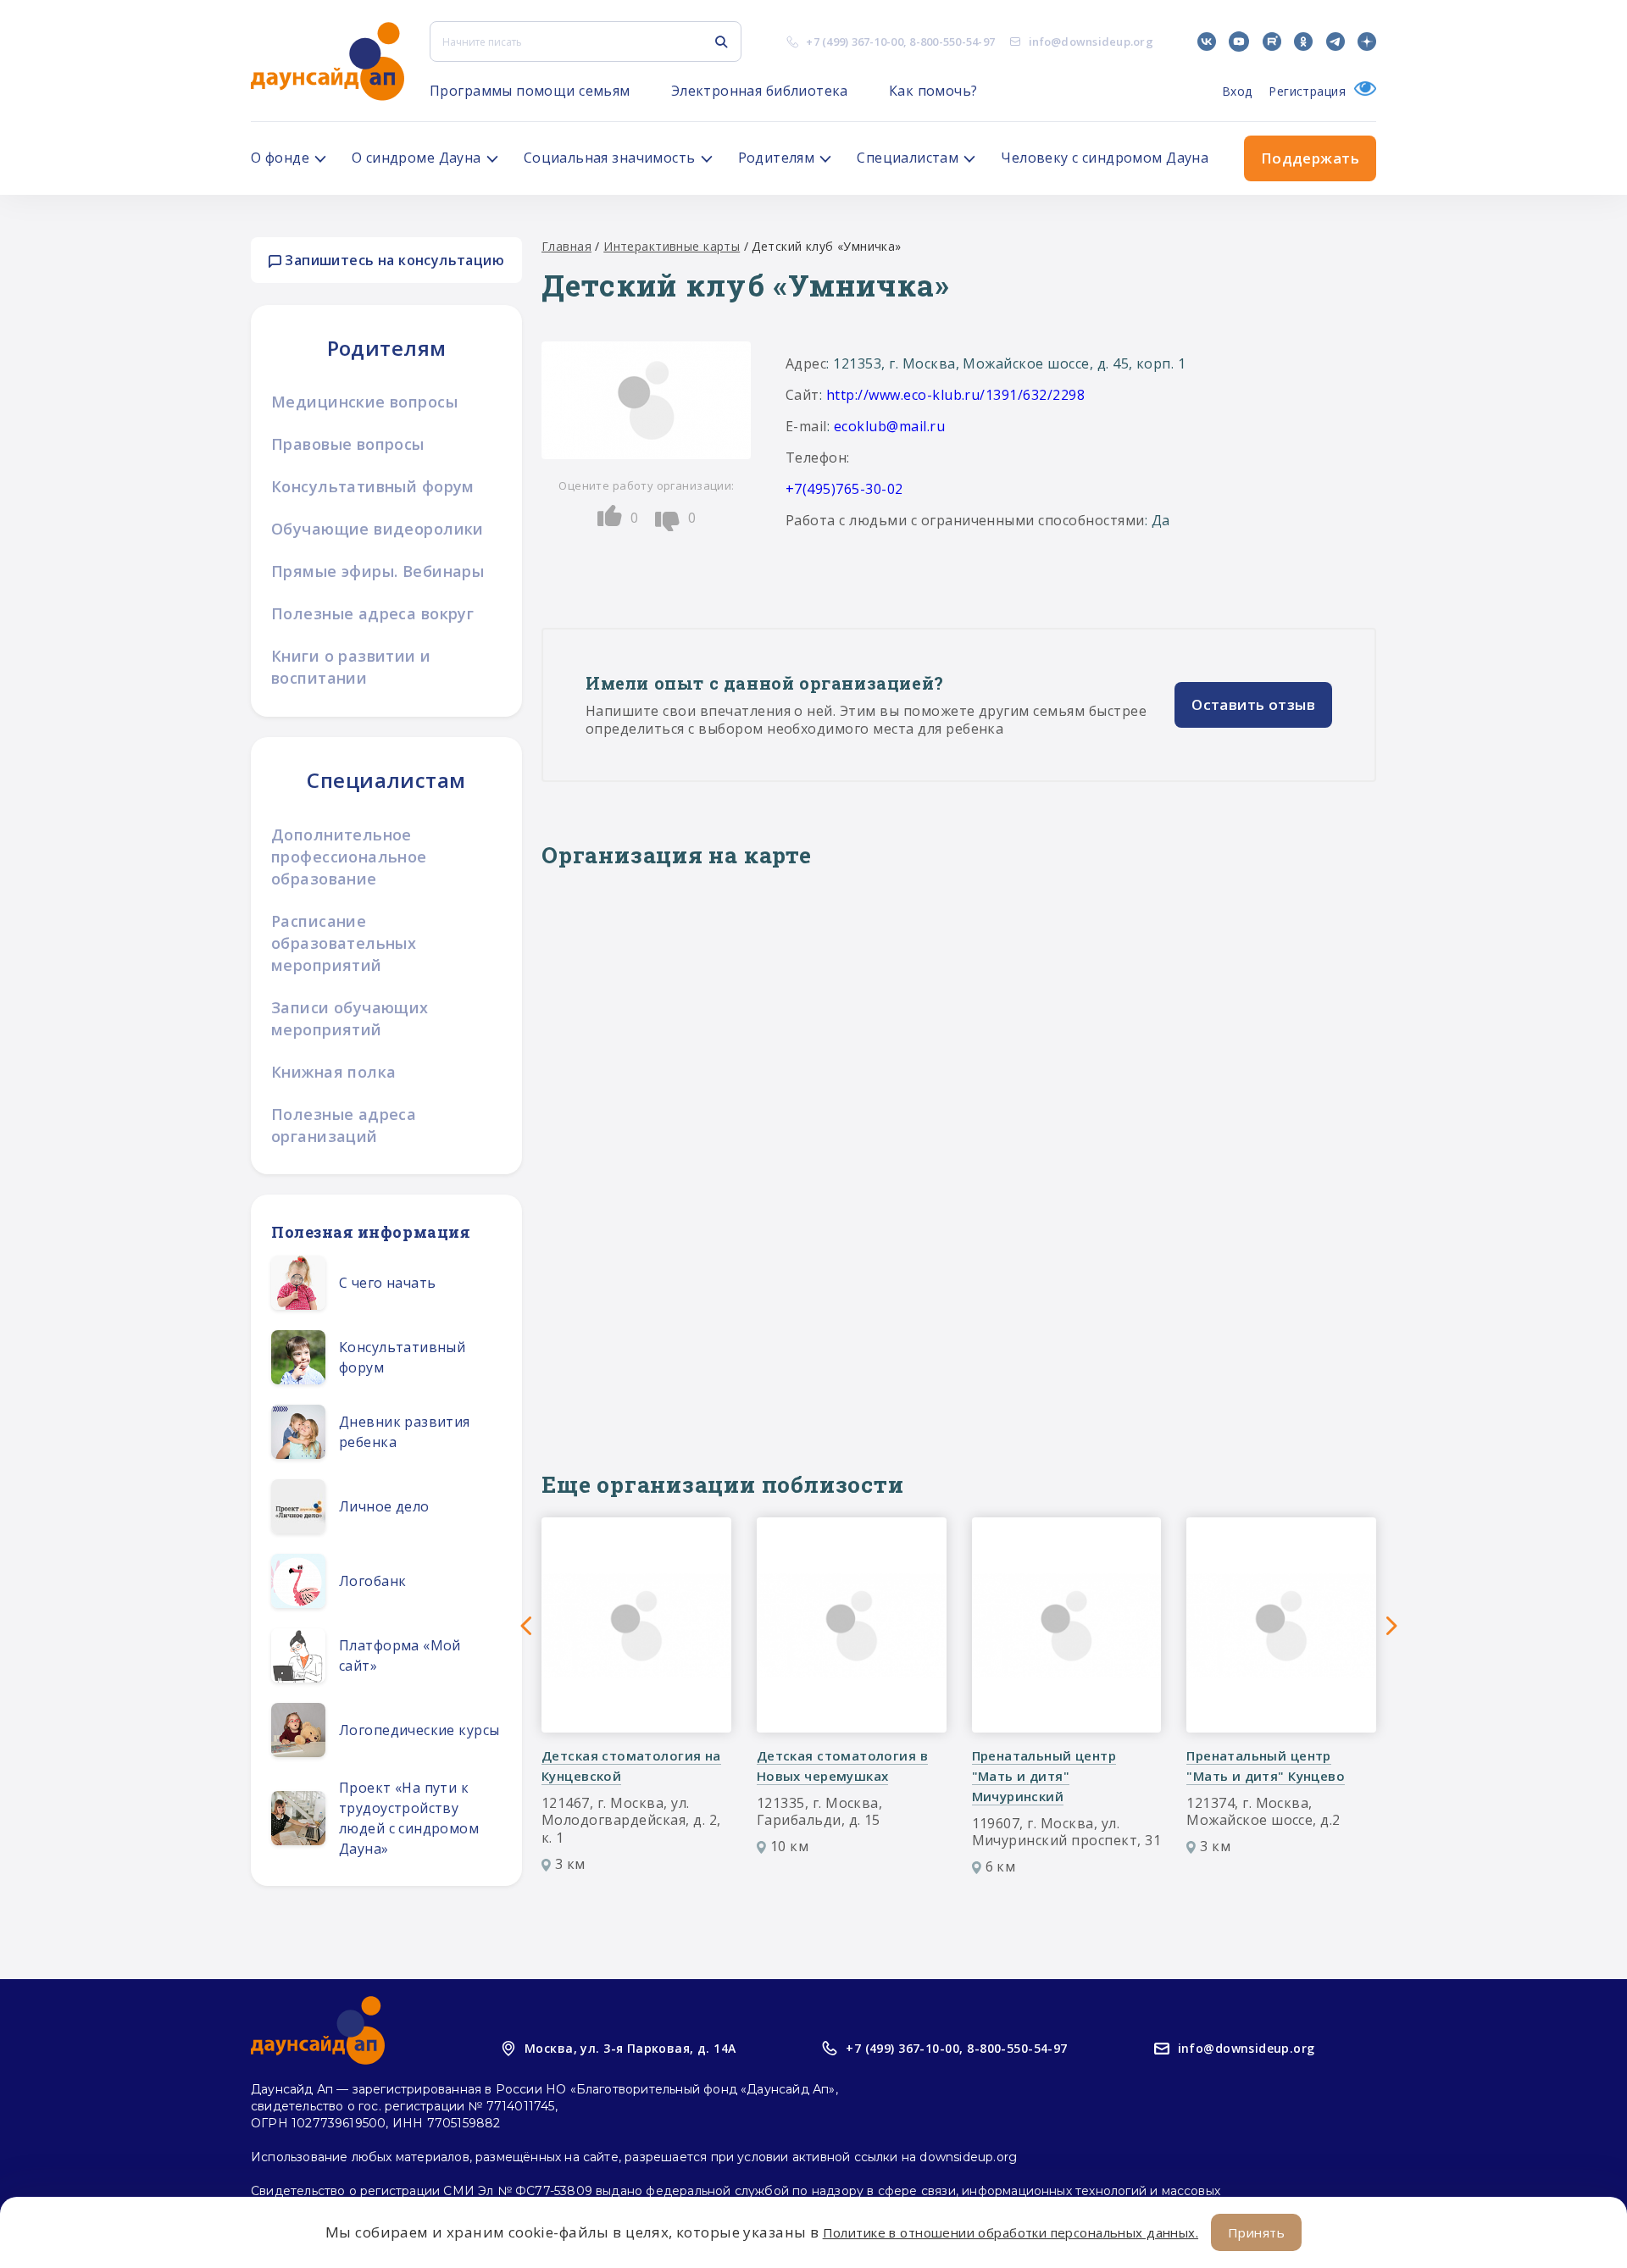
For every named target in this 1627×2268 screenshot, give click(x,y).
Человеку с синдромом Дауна (1105, 158)
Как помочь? (933, 91)
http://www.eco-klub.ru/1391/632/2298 (955, 395)
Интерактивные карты (672, 246)
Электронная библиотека (760, 91)
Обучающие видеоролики (378, 529)
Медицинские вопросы (364, 402)
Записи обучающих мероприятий (350, 1018)
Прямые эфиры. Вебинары (378, 571)
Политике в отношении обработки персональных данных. (1011, 2232)
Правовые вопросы (348, 444)
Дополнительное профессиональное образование (349, 857)
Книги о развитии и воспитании (351, 667)
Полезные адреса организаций (344, 1125)
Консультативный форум (373, 486)
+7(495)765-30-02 (844, 489)
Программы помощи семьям (530, 91)
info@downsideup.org (1091, 42)
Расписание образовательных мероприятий (344, 943)
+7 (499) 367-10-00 (855, 42)
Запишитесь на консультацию (393, 260)
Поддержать (1310, 158)
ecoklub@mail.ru (889, 426)
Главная (566, 246)
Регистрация (1307, 91)
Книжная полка (333, 1072)
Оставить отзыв (1253, 704)
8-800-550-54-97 (952, 42)
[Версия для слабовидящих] (1361, 91)
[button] (526, 1626)
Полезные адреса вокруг (372, 613)
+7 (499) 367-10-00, (904, 2048)
